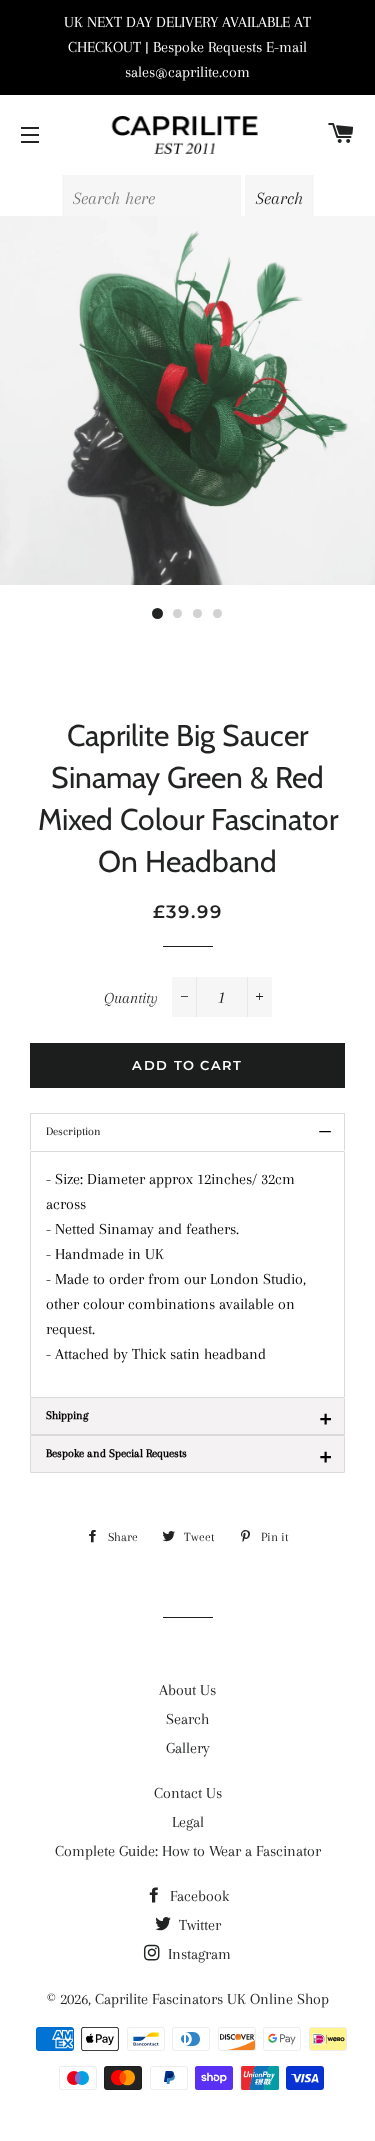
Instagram (197, 1954)
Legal (188, 1822)
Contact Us (188, 1793)
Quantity (131, 998)
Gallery (188, 1748)
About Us (187, 1690)
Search (187, 1719)
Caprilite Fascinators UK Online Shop (212, 1999)
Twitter (198, 1925)
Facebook (197, 1896)
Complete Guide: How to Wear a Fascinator (188, 1851)
